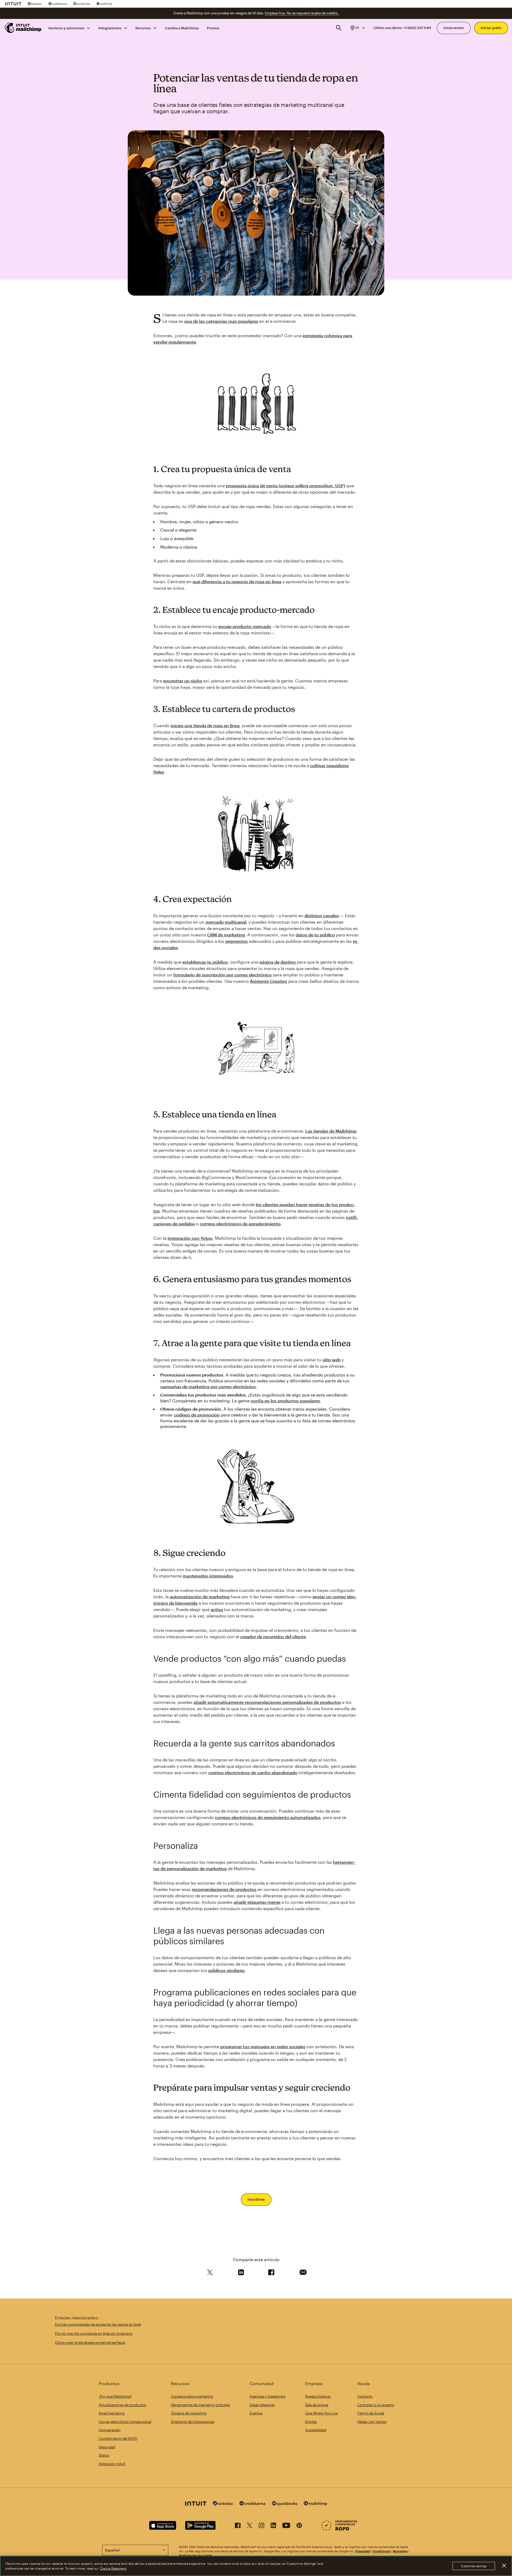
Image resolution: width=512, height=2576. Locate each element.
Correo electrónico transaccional (125, 2422)
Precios (213, 28)
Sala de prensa (317, 2405)
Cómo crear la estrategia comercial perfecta (90, 2342)
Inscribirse (256, 2199)
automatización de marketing (200, 1597)
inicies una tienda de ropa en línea (205, 725)
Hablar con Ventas (372, 2422)
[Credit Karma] (58, 4)
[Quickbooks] (82, 4)
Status (104, 2455)
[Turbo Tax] (35, 4)
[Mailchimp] (104, 4)
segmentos (236, 941)
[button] (357, 28)
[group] (357, 28)
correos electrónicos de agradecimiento (240, 1224)
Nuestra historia (318, 2396)
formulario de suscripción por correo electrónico (223, 975)
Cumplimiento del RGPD (118, 2438)
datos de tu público (315, 935)
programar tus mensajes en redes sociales (263, 2046)
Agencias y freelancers (268, 2396)
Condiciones (381, 2551)
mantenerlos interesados (208, 1576)
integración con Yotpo (190, 1238)
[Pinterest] (299, 2526)
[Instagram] (261, 2526)
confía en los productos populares (285, 1401)
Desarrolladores (262, 2405)
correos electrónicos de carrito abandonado (253, 1772)
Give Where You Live (321, 2413)
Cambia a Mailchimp (182, 28)
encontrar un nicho (183, 681)
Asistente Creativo (269, 981)
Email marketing (112, 2413)
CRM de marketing (226, 935)
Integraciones (110, 28)
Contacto (365, 2396)
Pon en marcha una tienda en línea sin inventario (94, 2333)
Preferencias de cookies (196, 2555)
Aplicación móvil (112, 2464)
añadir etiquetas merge (257, 1902)
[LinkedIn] (273, 2526)
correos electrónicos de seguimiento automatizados (268, 1817)
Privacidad (363, 2551)
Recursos (143, 28)
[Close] (504, 2566)
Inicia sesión (454, 28)
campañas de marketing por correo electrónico (208, 1386)
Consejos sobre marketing (192, 2396)
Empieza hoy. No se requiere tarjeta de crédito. (302, 13)
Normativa (400, 2551)
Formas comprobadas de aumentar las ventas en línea (98, 2324)
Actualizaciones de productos (122, 2405)
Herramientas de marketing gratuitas (200, 2405)
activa (217, 1609)
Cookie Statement (113, 2568)
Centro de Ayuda (371, 2413)
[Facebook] (238, 2526)
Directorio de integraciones (193, 2422)
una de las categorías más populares (221, 321)
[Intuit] (13, 4)
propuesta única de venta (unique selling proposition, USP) (285, 486)
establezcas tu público (205, 962)
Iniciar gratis (491, 28)
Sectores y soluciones (66, 28)
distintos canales (322, 915)
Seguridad (107, 2447)
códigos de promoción (197, 1415)
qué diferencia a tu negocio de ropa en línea (237, 581)
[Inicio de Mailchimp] (23, 28)
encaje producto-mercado (245, 626)
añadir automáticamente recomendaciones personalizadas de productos (267, 1702)
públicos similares (226, 1970)
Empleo (311, 2422)
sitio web (331, 1360)
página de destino (278, 962)
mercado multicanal (226, 922)
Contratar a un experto (376, 2405)
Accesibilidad (316, 2430)
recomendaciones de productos (224, 1889)
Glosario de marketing (189, 2413)
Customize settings (474, 2566)
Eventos (256, 2413)
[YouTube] (286, 2526)
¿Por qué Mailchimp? (115, 2396)
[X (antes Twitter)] (250, 2526)
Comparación (110, 2430)
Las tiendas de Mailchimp (331, 1131)
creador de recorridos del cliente (273, 1637)
